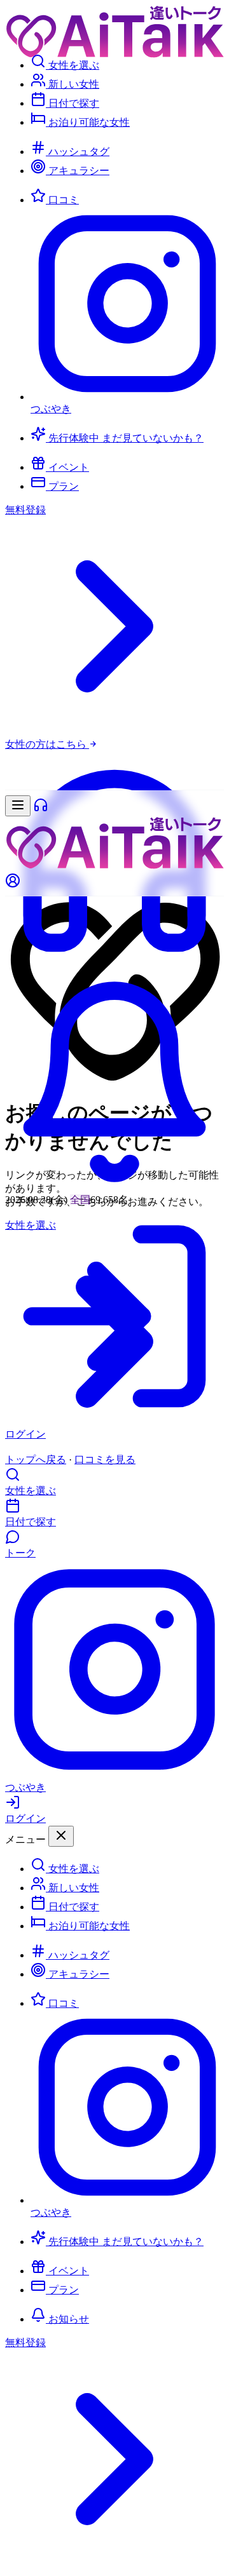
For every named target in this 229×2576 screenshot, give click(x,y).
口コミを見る (105, 1460)
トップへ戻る (36, 1460)
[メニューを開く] (18, 806)
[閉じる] (61, 1836)
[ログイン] (114, 882)
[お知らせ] (114, 1188)
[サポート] (114, 967)
